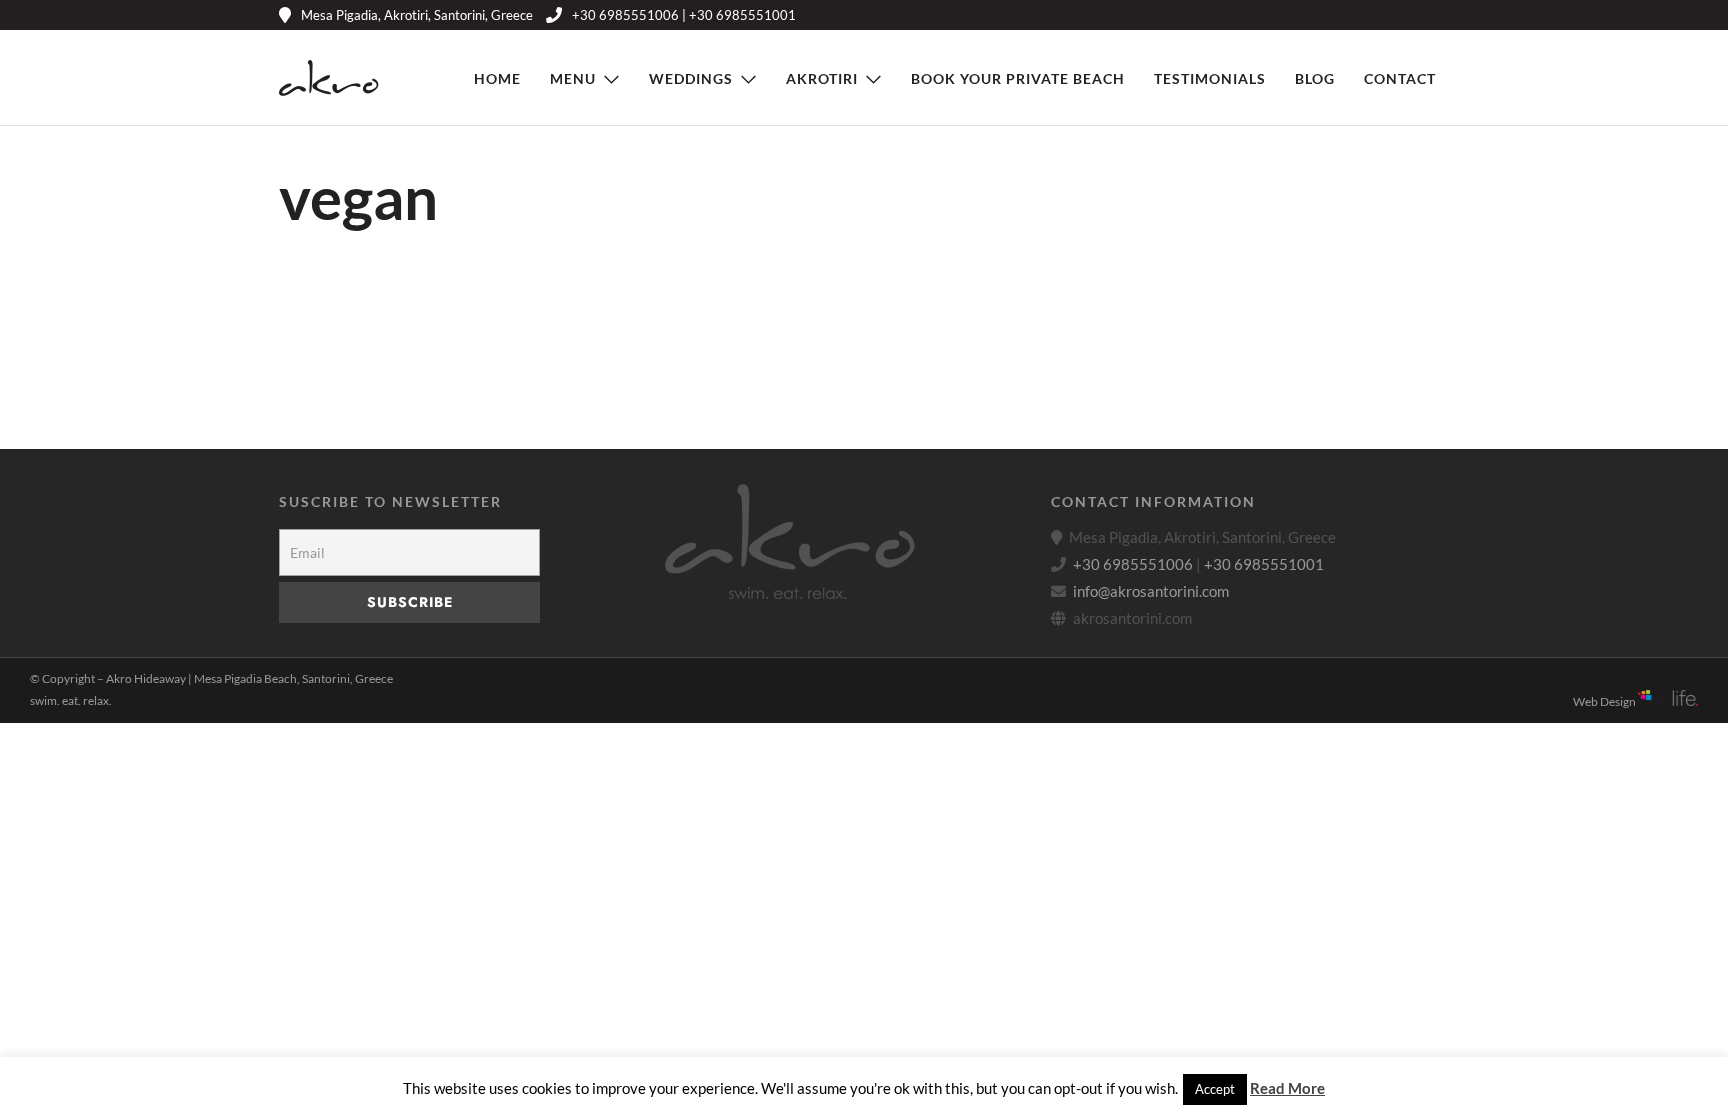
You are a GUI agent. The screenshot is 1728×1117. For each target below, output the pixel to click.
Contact (1400, 78)
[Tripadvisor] (1440, 15)
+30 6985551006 (1133, 564)
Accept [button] (1215, 1089)
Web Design (1605, 701)
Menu (573, 78)
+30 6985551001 (1264, 564)
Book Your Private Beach (1018, 78)
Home (497, 78)
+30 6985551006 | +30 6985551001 (684, 15)
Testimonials (1210, 78)
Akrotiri (822, 78)
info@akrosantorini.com (1151, 591)
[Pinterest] (1380, 15)
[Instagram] (1410, 15)
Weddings (691, 78)
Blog (1315, 78)
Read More (1287, 1088)
